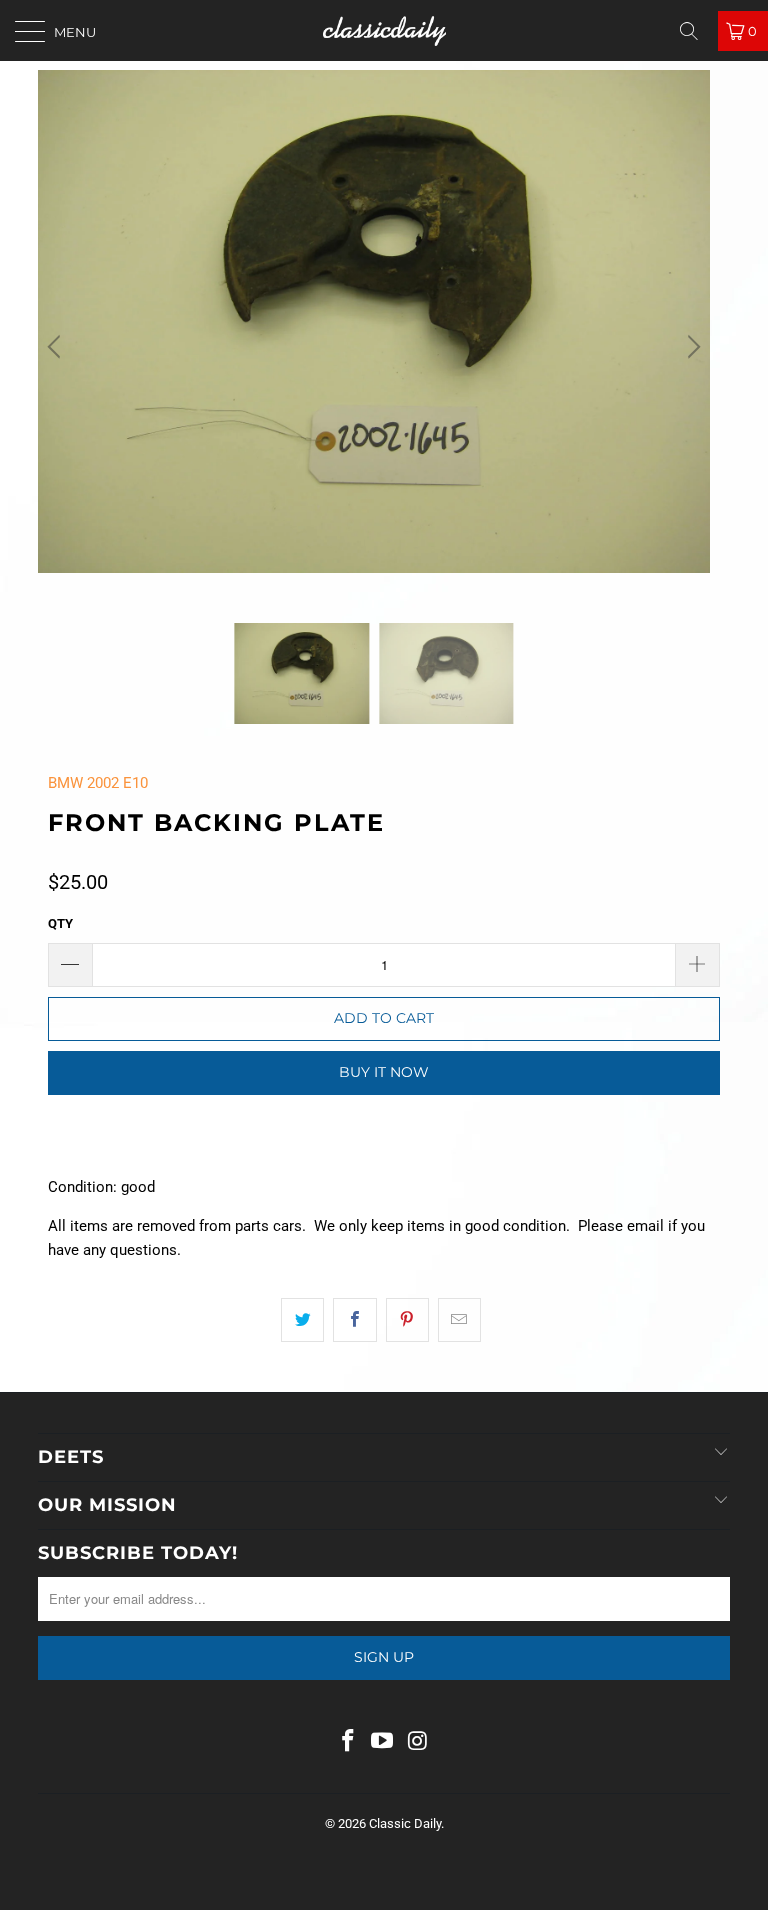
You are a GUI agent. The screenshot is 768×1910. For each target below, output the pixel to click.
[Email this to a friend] (459, 1320)
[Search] (696, 31)
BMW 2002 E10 (98, 783)
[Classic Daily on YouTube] (383, 1742)
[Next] (691, 346)
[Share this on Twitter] (302, 1320)
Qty (60, 923)
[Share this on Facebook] (354, 1320)
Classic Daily (405, 1823)
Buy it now (384, 1072)
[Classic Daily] (384, 30)
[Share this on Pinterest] (407, 1320)
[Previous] (57, 346)
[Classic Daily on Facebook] (348, 1742)
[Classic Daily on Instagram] (418, 1742)
